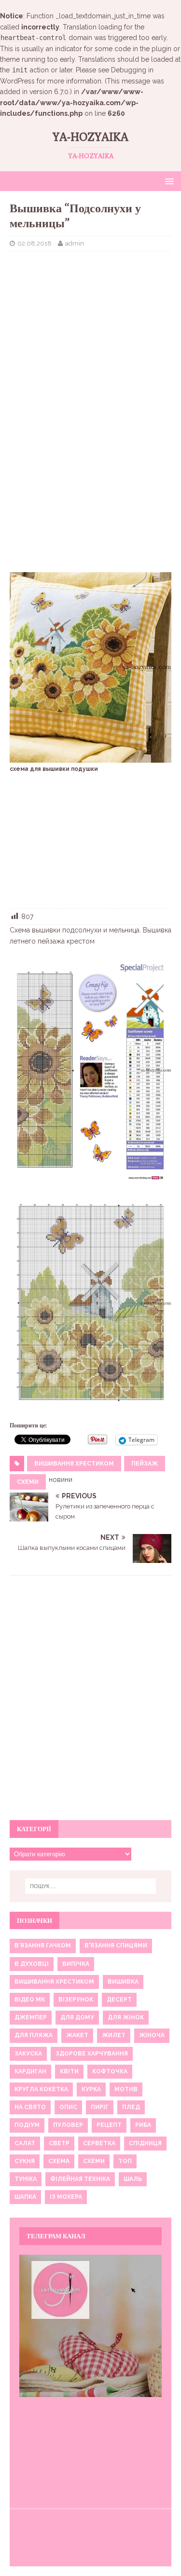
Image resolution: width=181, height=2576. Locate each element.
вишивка (123, 1982)
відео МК (30, 2000)
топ (125, 2161)
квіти (69, 2071)
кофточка (110, 2071)
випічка (76, 1964)
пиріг (100, 2107)
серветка (99, 2143)
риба (143, 2125)
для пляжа (34, 2035)
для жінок (126, 2017)
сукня (25, 2161)
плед (131, 2107)
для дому (77, 2017)
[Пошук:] (91, 1886)
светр (59, 2143)
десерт (119, 2000)
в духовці (32, 1964)
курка (91, 2089)
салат (25, 2143)
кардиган (30, 2071)
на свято (30, 2107)
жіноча (152, 2035)
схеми (28, 1482)
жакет (77, 2035)
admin (75, 243)
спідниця (145, 2143)
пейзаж (145, 1464)
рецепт (109, 2125)
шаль (133, 2179)
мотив (126, 2089)
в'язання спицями (116, 1946)
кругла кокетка (41, 2089)
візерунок (76, 2000)
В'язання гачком (43, 1946)
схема (59, 2161)
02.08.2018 (35, 243)
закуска (28, 2054)
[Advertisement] (90, 321)
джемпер (31, 2017)
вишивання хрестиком (74, 1464)
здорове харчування (92, 2054)
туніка (26, 2179)
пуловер (68, 2125)
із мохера (66, 2197)
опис (68, 2107)
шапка (25, 2197)
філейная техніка (80, 2179)
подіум (27, 2125)
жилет (114, 2035)
